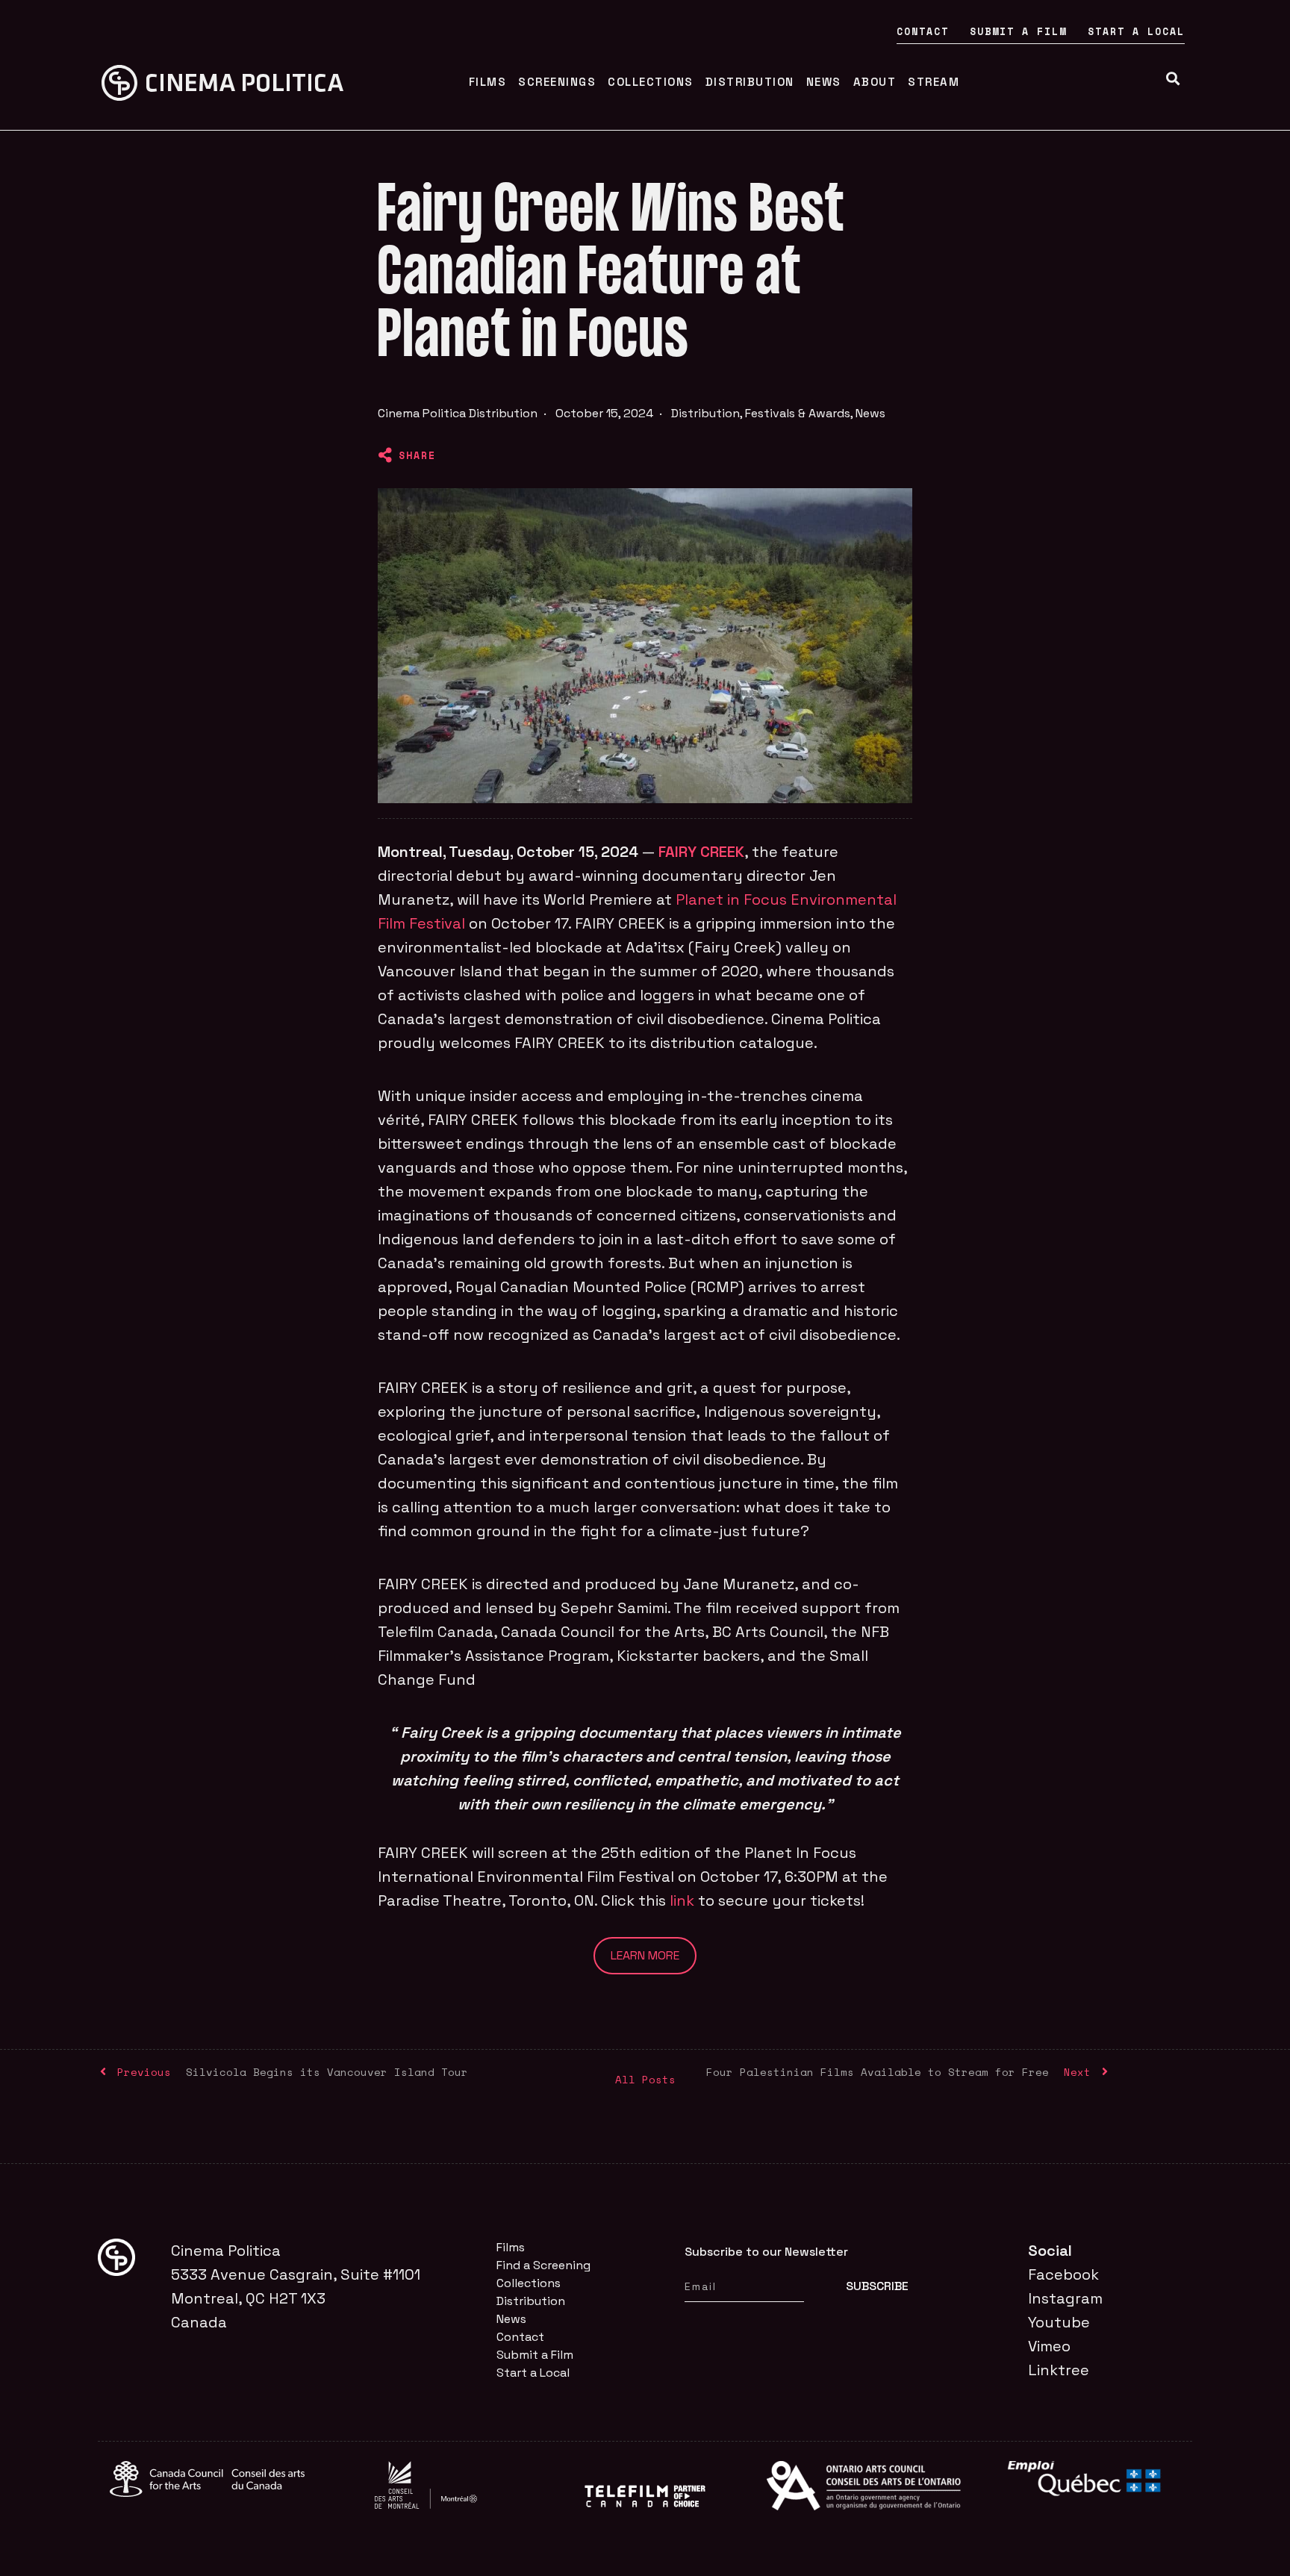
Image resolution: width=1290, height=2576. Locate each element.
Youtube (1059, 2322)
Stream (934, 82)
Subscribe (877, 2286)
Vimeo (1049, 2346)
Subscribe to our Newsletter (766, 2252)
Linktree (1059, 2370)
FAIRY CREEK (701, 852)
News (824, 82)
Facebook (1063, 2274)
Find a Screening (543, 2265)
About (875, 82)
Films (488, 82)
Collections (651, 82)
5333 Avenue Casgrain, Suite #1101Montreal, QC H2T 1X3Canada (296, 2298)
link (682, 1900)
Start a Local (1136, 31)
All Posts (645, 2079)
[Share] (385, 455)
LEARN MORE (645, 1955)
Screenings (557, 82)
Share (417, 455)
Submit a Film (1018, 31)
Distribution (750, 82)
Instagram (1065, 2298)
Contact (923, 31)
